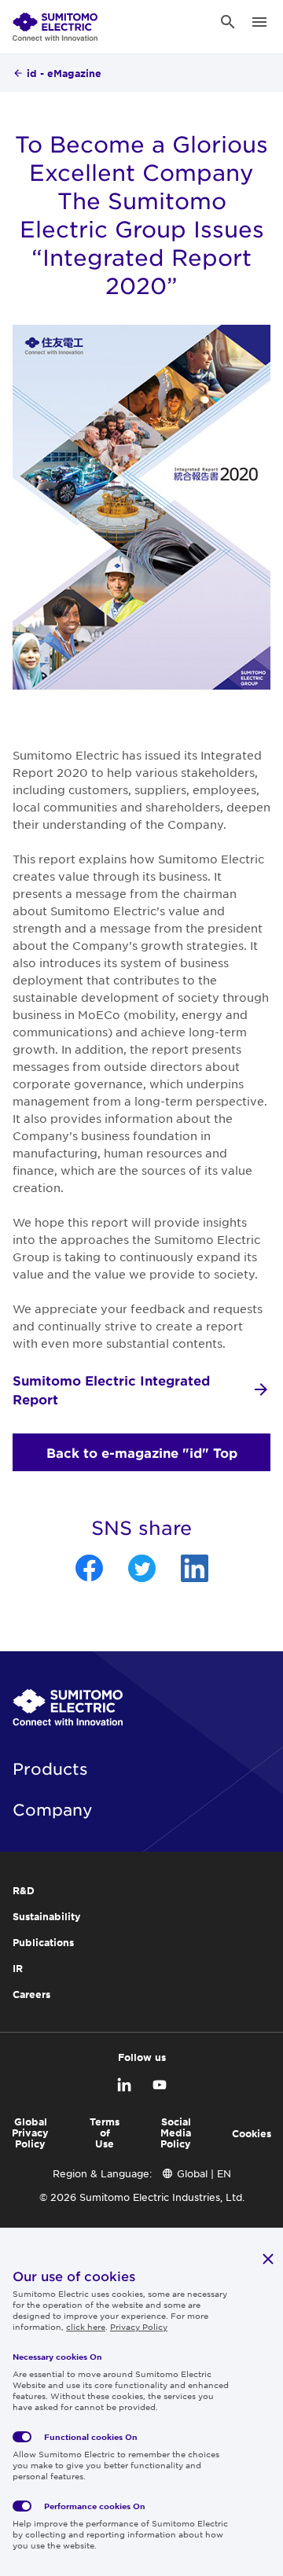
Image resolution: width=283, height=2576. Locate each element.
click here (86, 2326)
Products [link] (50, 1768)
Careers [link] (31, 1994)
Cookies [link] (252, 2133)
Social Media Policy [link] (176, 2133)
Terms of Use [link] (105, 2133)
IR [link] (18, 1968)
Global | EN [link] (204, 2173)
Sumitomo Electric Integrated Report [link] (111, 1389)
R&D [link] (24, 1890)
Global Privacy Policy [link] (30, 2133)
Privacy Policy (139, 2326)
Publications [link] (43, 1942)
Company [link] (53, 1809)
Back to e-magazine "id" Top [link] (142, 1452)
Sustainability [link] (47, 1916)
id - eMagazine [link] (64, 73)
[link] (55, 22)
